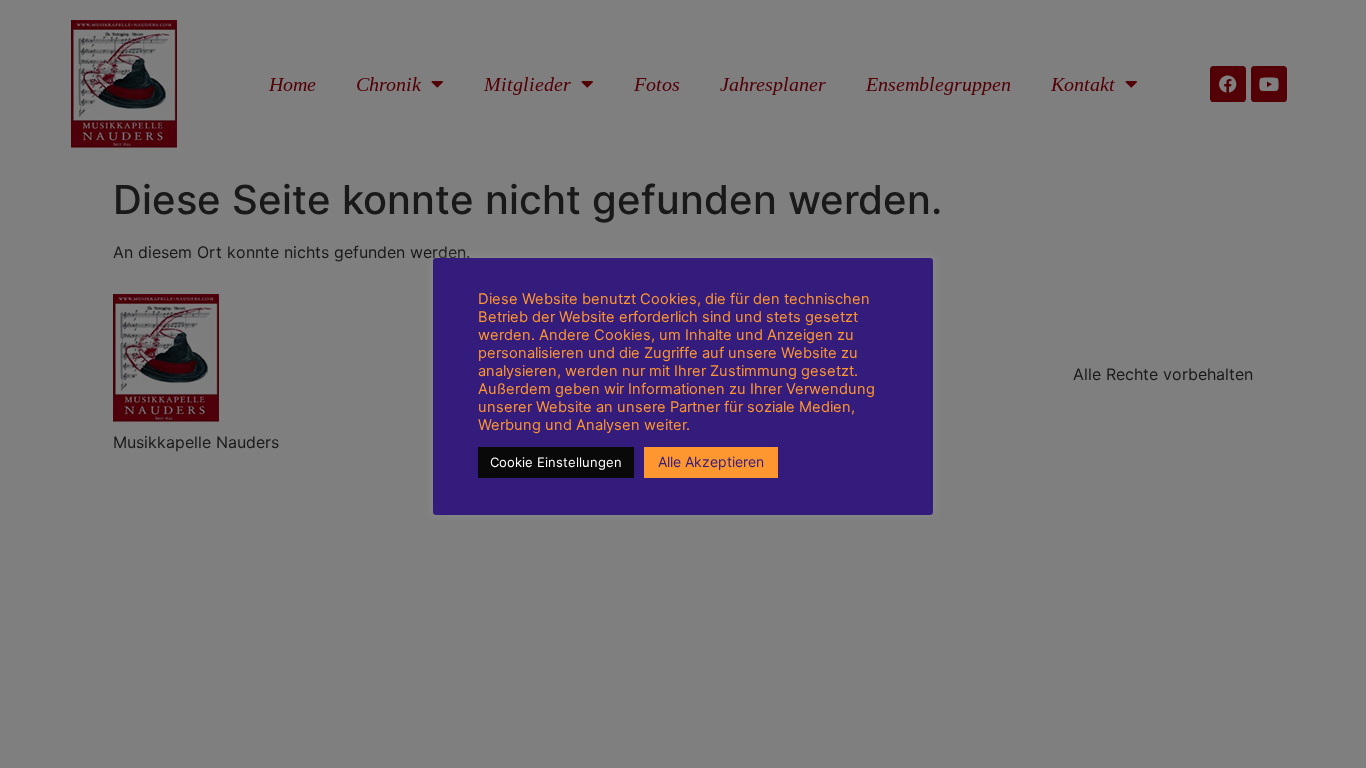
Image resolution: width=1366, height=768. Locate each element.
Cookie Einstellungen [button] (556, 462)
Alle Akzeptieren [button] (711, 461)
